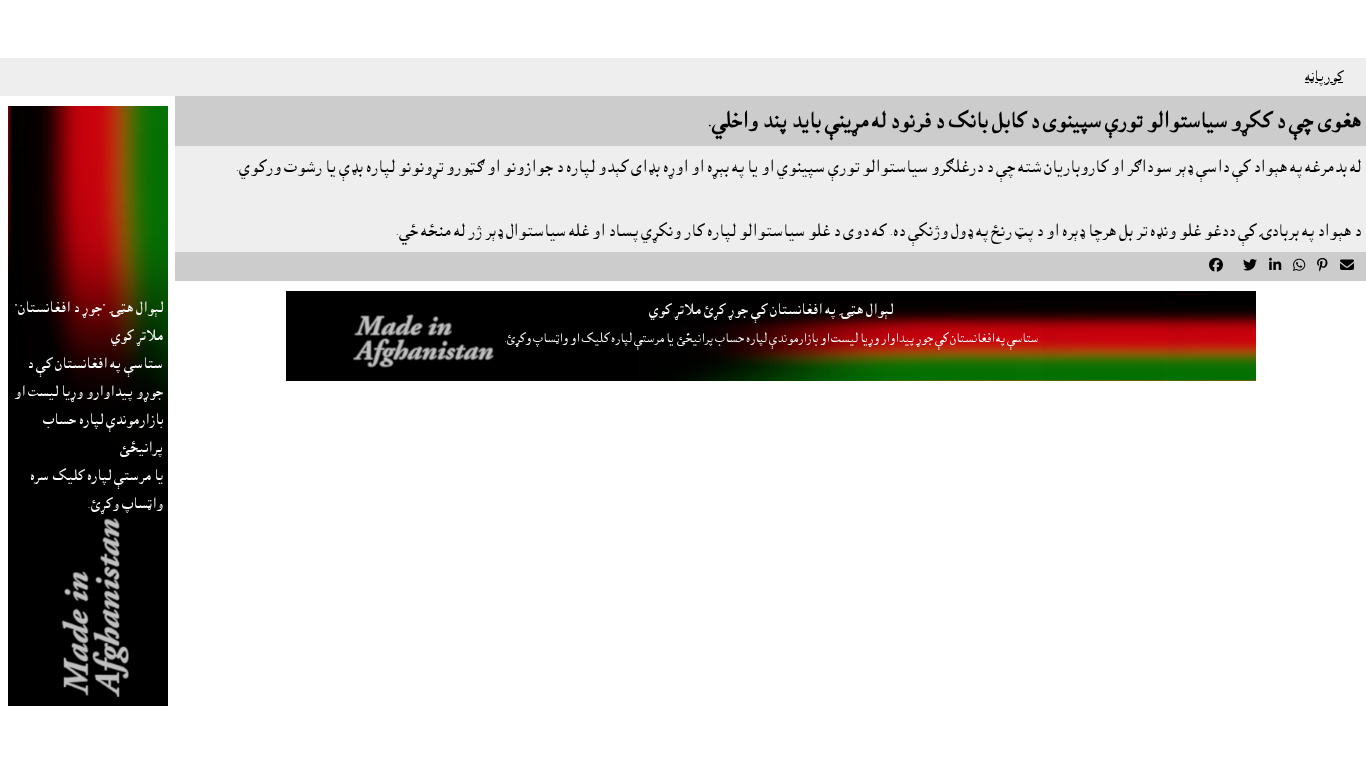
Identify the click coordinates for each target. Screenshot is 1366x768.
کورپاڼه (1324, 77)
